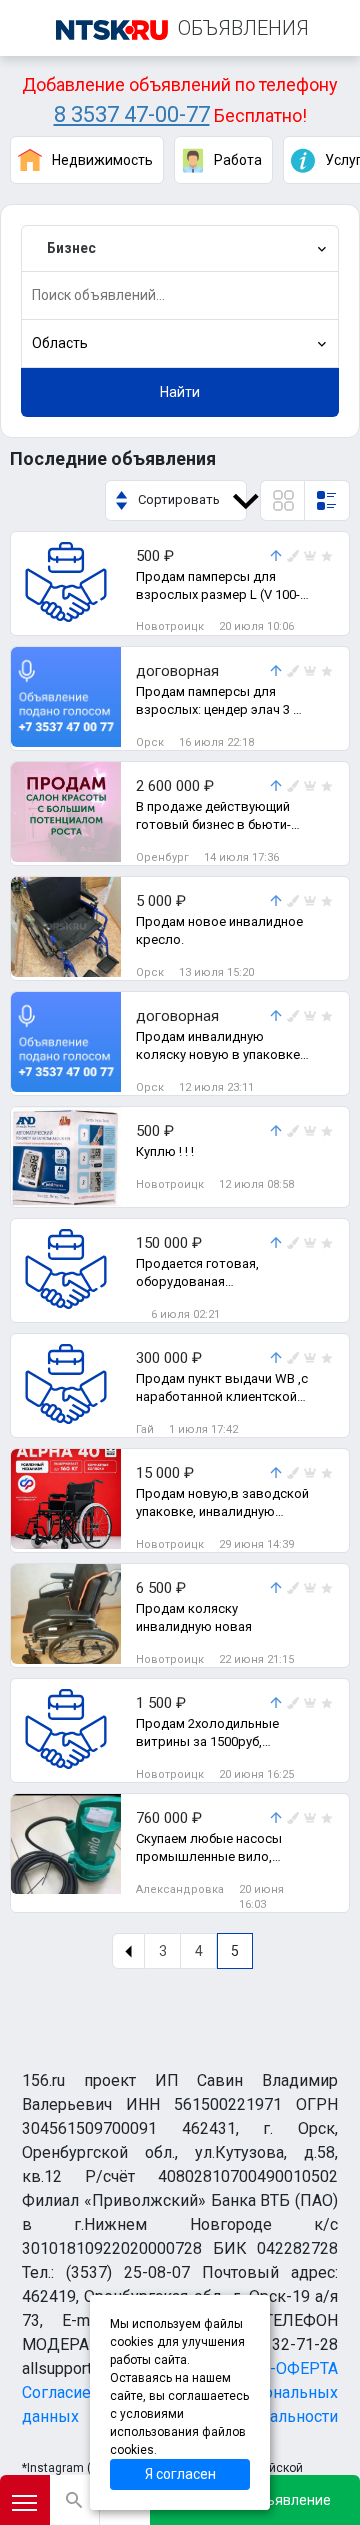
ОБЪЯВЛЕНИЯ (243, 28)
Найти (180, 392)
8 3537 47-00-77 (132, 114)
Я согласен (180, 2474)
